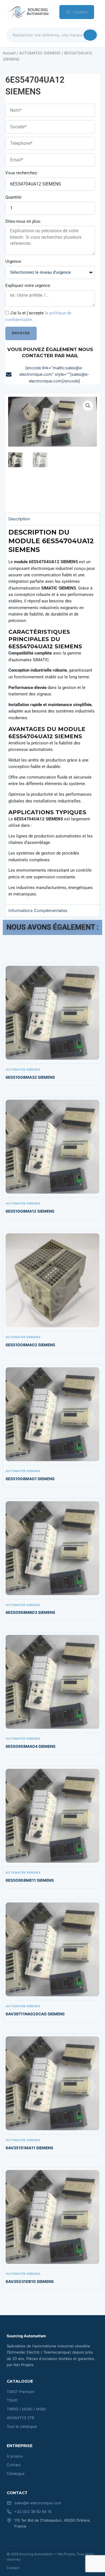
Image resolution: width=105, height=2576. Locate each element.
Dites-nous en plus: (23, 221)
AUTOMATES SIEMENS (40, 53)
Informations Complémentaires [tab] (38, 911)
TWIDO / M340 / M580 (26, 2409)
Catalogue (16, 2473)
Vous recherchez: (22, 173)
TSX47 (12, 2400)
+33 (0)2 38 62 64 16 (33, 2512)
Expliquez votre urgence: (28, 286)
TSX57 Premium (20, 2392)
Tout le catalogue (22, 2426)
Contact (80, 12)
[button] (88, 406)
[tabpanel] (53, 715)
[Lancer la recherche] (90, 35)
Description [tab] (19, 519)
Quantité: (14, 197)
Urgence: (14, 261)
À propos (15, 2456)
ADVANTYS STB (21, 2418)
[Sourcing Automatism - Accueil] (29, 12)
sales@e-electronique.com (38, 2503)
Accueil (9, 53)
